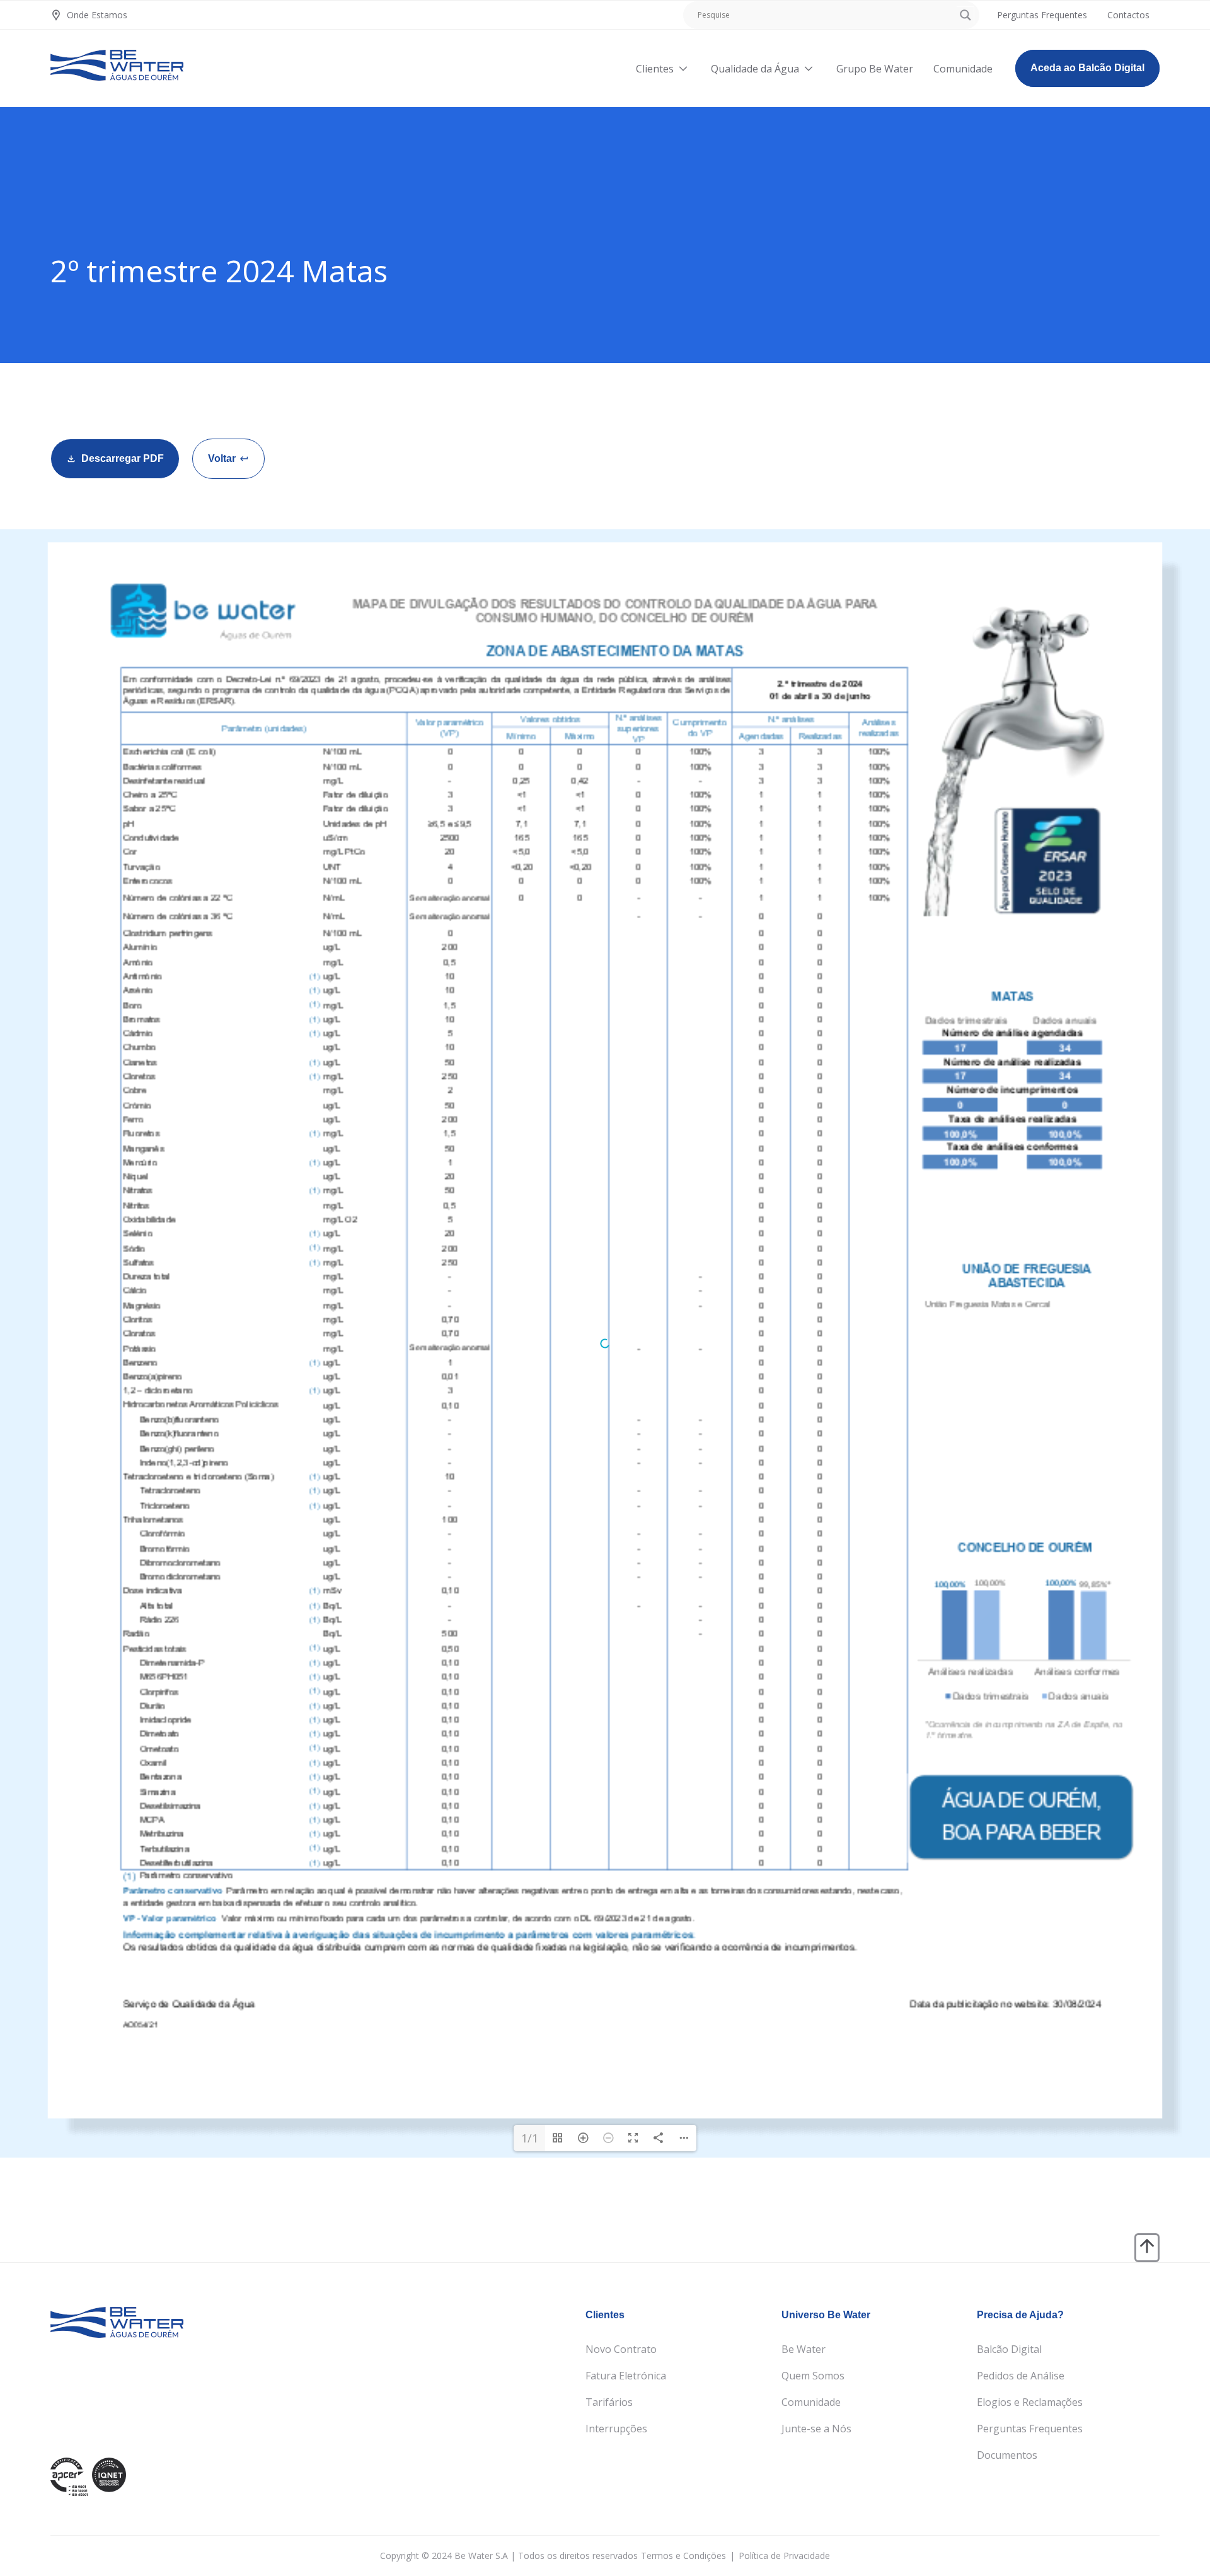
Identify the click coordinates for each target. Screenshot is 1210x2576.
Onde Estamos (97, 15)
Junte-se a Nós (816, 2429)
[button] (228, 459)
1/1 (530, 2138)
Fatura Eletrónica (626, 2376)
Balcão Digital (1009, 2349)
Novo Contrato (621, 2349)
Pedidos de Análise (1021, 2376)
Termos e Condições (683, 2556)
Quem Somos (813, 2376)
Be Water (804, 2349)
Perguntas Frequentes (1030, 2429)
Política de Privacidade (784, 2556)
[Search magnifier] (965, 15)
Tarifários (609, 2402)
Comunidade (811, 2402)
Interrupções (616, 2429)
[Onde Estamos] (56, 15)
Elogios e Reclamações (1030, 2402)
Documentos (1007, 2455)
